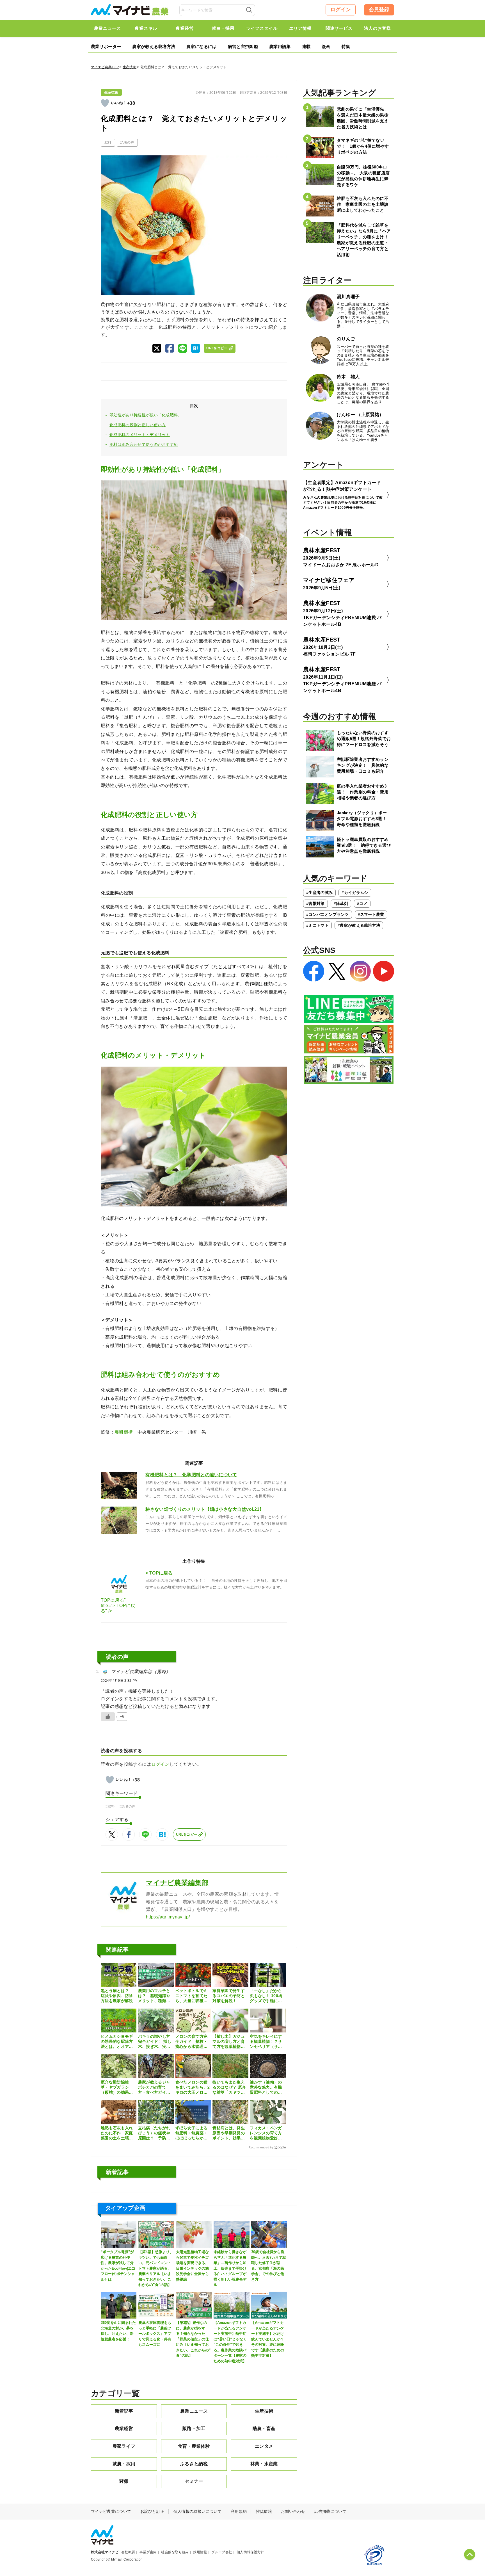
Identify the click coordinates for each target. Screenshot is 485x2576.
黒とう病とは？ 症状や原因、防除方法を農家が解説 (117, 1996)
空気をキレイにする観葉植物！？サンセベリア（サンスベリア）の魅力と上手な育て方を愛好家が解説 (266, 2042)
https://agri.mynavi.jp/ (168, 1917)
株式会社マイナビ (105, 2552)
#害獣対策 (315, 903)
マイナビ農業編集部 (177, 1883)
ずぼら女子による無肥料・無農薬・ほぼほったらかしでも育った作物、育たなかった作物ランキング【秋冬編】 (192, 2133)
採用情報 (200, 2552)
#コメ (362, 903)
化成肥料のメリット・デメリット (140, 435)
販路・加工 (194, 2428)
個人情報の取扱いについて (198, 2511)
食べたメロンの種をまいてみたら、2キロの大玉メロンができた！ (193, 2087)
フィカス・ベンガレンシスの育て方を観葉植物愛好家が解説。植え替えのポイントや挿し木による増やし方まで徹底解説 (266, 2133)
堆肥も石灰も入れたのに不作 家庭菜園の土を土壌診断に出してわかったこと (117, 2133)
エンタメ (264, 2446)
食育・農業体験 (194, 2446)
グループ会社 (222, 2552)
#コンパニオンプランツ (328, 914)
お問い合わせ (293, 2511)
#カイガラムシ (355, 893)
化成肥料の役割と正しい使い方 (138, 425)
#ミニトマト (317, 925)
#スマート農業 (371, 914)
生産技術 (130, 67)
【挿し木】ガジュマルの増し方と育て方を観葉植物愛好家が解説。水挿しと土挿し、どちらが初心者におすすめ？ (229, 2042)
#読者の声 (128, 1806)
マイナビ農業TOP (105, 67)
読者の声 (127, 142)
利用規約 (239, 2511)
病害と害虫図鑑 (243, 46)
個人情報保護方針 (250, 2552)
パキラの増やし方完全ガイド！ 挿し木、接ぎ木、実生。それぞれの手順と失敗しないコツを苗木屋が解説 (155, 2042)
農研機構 (124, 1432)
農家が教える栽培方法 (154, 46)
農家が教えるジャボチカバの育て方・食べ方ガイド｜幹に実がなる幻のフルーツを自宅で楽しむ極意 (154, 2087)
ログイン (341, 10)
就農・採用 (124, 2464)
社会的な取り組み (175, 2552)
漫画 (326, 46)
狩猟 (124, 2481)
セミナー (194, 2481)
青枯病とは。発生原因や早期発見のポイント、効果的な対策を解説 (229, 2133)
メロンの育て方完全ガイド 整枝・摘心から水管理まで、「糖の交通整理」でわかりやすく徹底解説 (192, 2042)
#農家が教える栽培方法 (359, 925)
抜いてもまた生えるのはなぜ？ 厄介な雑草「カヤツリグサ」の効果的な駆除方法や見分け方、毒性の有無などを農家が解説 (229, 2087)
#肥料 (110, 1806)
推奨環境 (264, 2511)
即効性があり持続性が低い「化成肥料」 (146, 415)
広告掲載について (330, 2511)
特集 (346, 46)
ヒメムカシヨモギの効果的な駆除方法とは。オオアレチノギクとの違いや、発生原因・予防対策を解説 (117, 2042)
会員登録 (379, 10)
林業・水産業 (264, 2464)
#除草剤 (341, 903)
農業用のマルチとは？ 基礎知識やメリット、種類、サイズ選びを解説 (154, 1996)
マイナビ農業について (111, 2511)
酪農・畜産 (264, 2428)
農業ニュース (194, 2411)
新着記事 (124, 2411)
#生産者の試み (319, 893)
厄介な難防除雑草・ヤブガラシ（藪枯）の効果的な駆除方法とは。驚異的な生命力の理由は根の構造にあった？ (117, 2087)
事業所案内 (148, 2552)
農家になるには (201, 46)
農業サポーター (106, 46)
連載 (306, 46)
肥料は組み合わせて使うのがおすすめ (144, 444)
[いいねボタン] (105, 103)
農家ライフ (124, 2446)
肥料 (108, 142)
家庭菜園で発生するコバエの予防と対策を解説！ (229, 1996)
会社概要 (128, 2552)
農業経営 (124, 2428)
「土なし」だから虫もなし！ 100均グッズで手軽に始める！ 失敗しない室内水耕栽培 (266, 1996)
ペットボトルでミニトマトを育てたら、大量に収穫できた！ (192, 1996)
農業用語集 (280, 46)
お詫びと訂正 (152, 2511)
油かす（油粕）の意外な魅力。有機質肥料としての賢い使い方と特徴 (266, 2087)
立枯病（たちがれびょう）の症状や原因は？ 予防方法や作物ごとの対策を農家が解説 (154, 2133)
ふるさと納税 (194, 2464)
